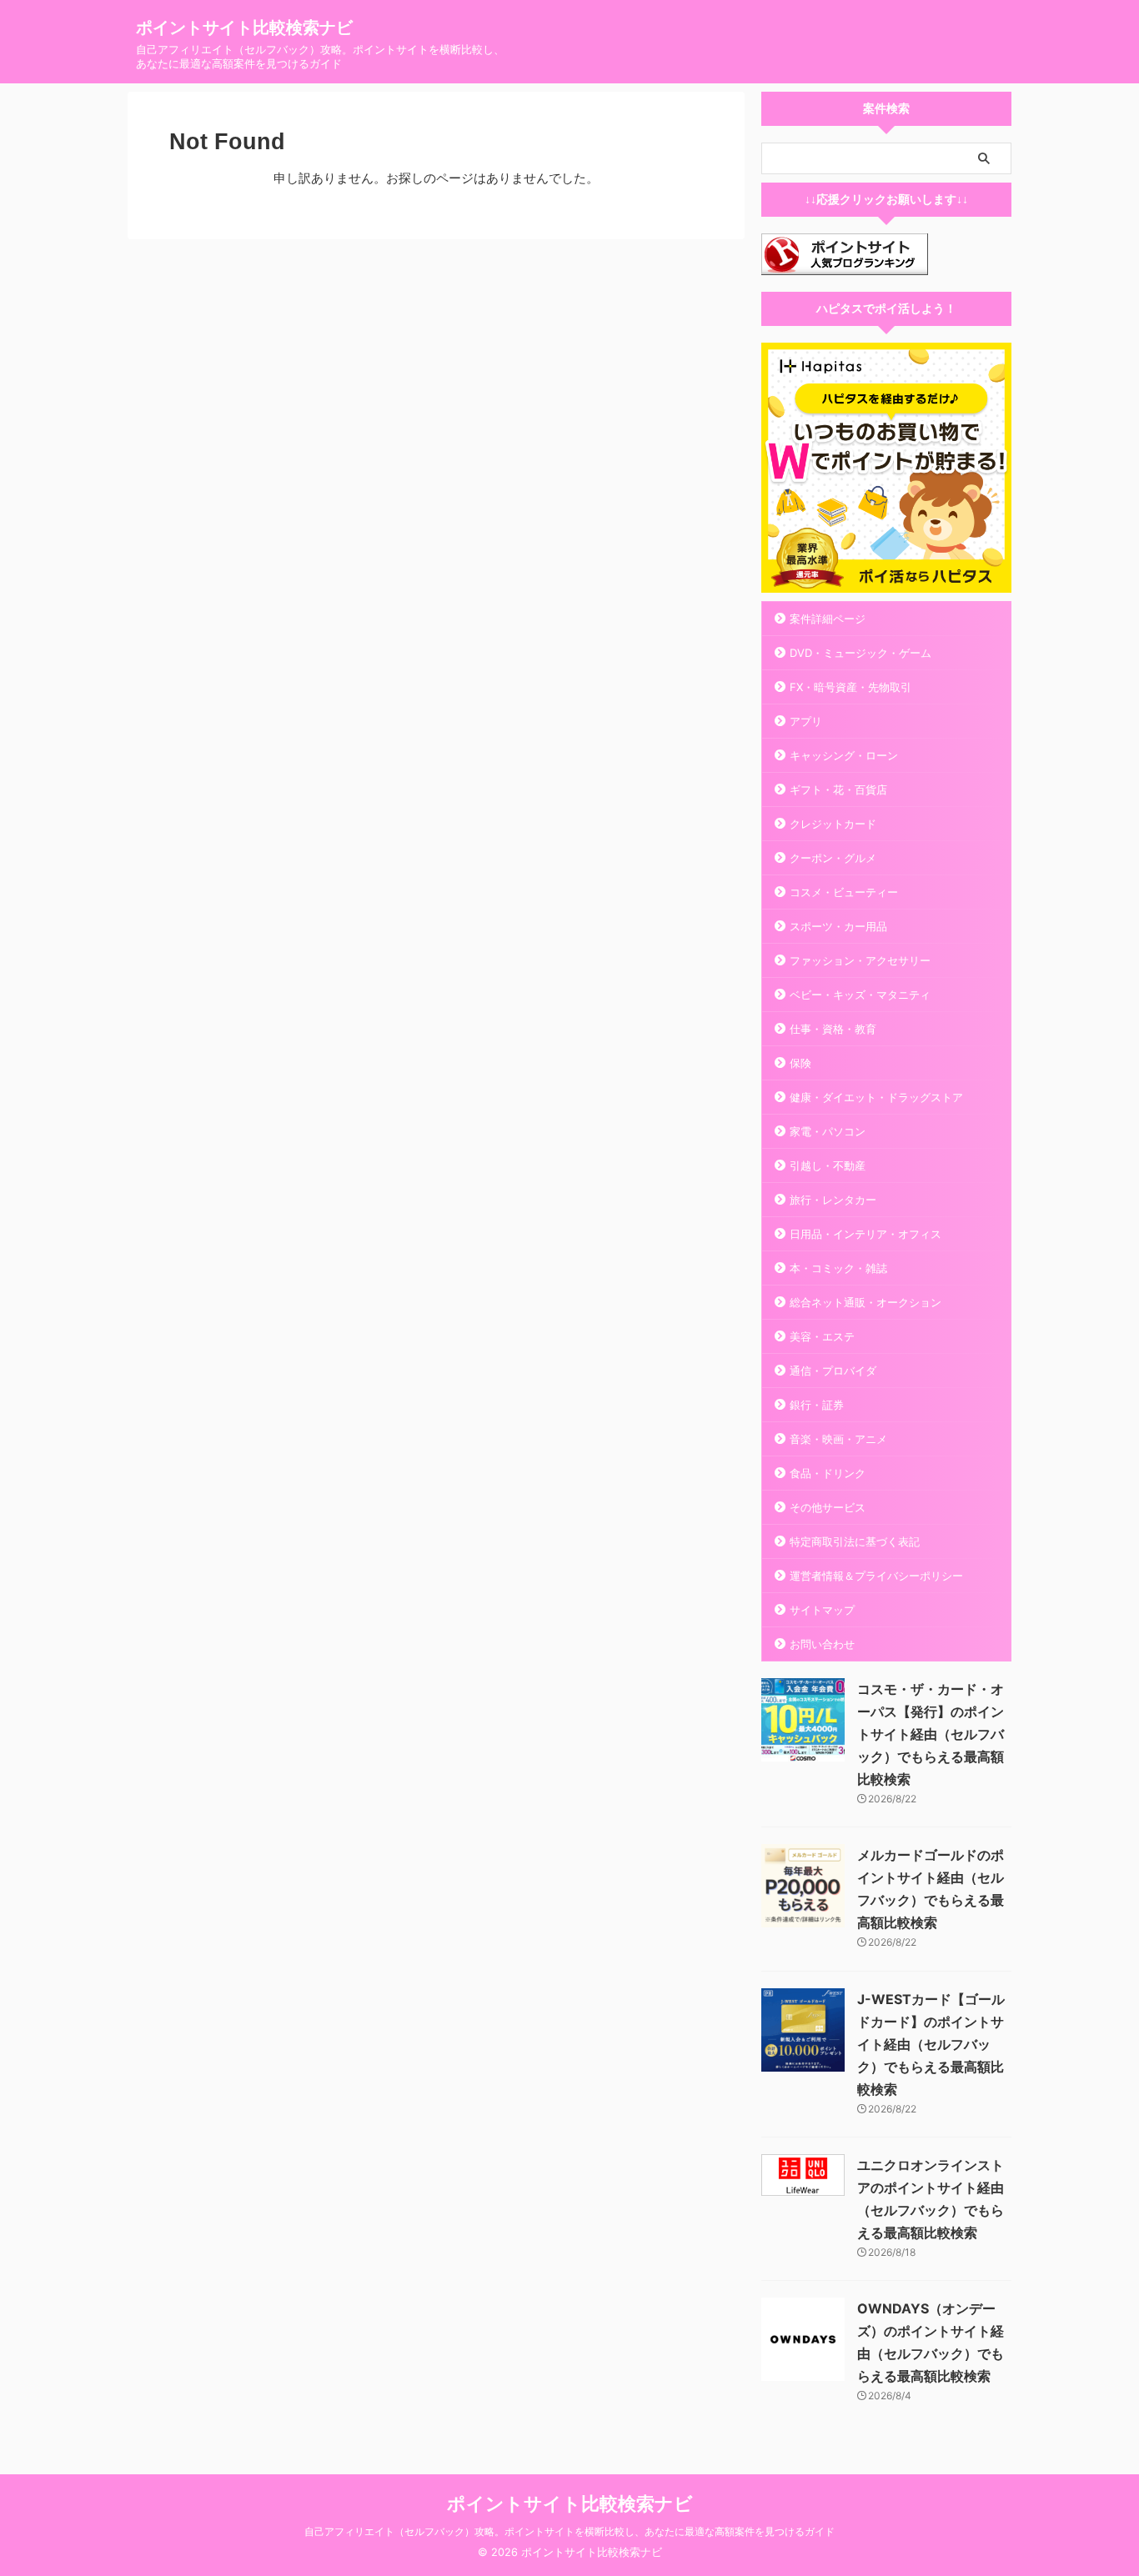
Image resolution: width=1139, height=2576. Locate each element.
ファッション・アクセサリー (860, 960)
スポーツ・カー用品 (838, 926)
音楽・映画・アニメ (838, 1439)
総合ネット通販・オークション (866, 1302)
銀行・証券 (817, 1405)
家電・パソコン (828, 1131)
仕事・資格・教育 (833, 1029)
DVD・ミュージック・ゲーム (861, 653)
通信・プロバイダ (833, 1371)
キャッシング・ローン (844, 755)
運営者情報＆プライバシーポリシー (876, 1576)
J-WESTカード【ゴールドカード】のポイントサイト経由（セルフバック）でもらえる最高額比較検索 (931, 2044)
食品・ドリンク (828, 1473)
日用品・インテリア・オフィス (866, 1234)
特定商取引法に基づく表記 (855, 1541)
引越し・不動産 (828, 1165)
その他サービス (828, 1507)
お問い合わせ (822, 1644)
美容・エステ (822, 1336)
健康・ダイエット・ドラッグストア (876, 1097)
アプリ (806, 721)
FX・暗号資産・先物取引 (850, 687)
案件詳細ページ (828, 619)
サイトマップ (822, 1610)
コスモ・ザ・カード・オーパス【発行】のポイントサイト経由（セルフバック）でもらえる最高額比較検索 (931, 1734)
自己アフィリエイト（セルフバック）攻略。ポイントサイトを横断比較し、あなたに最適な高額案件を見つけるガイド (569, 2531)
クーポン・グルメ (833, 858)
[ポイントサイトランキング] (845, 264)
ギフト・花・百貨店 (838, 789)
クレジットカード (833, 824)
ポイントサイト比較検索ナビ (244, 28)
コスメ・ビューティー (844, 892)
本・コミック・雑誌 (838, 1268)
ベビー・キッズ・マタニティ (860, 995)
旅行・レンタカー (833, 1200)
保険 (800, 1063)
